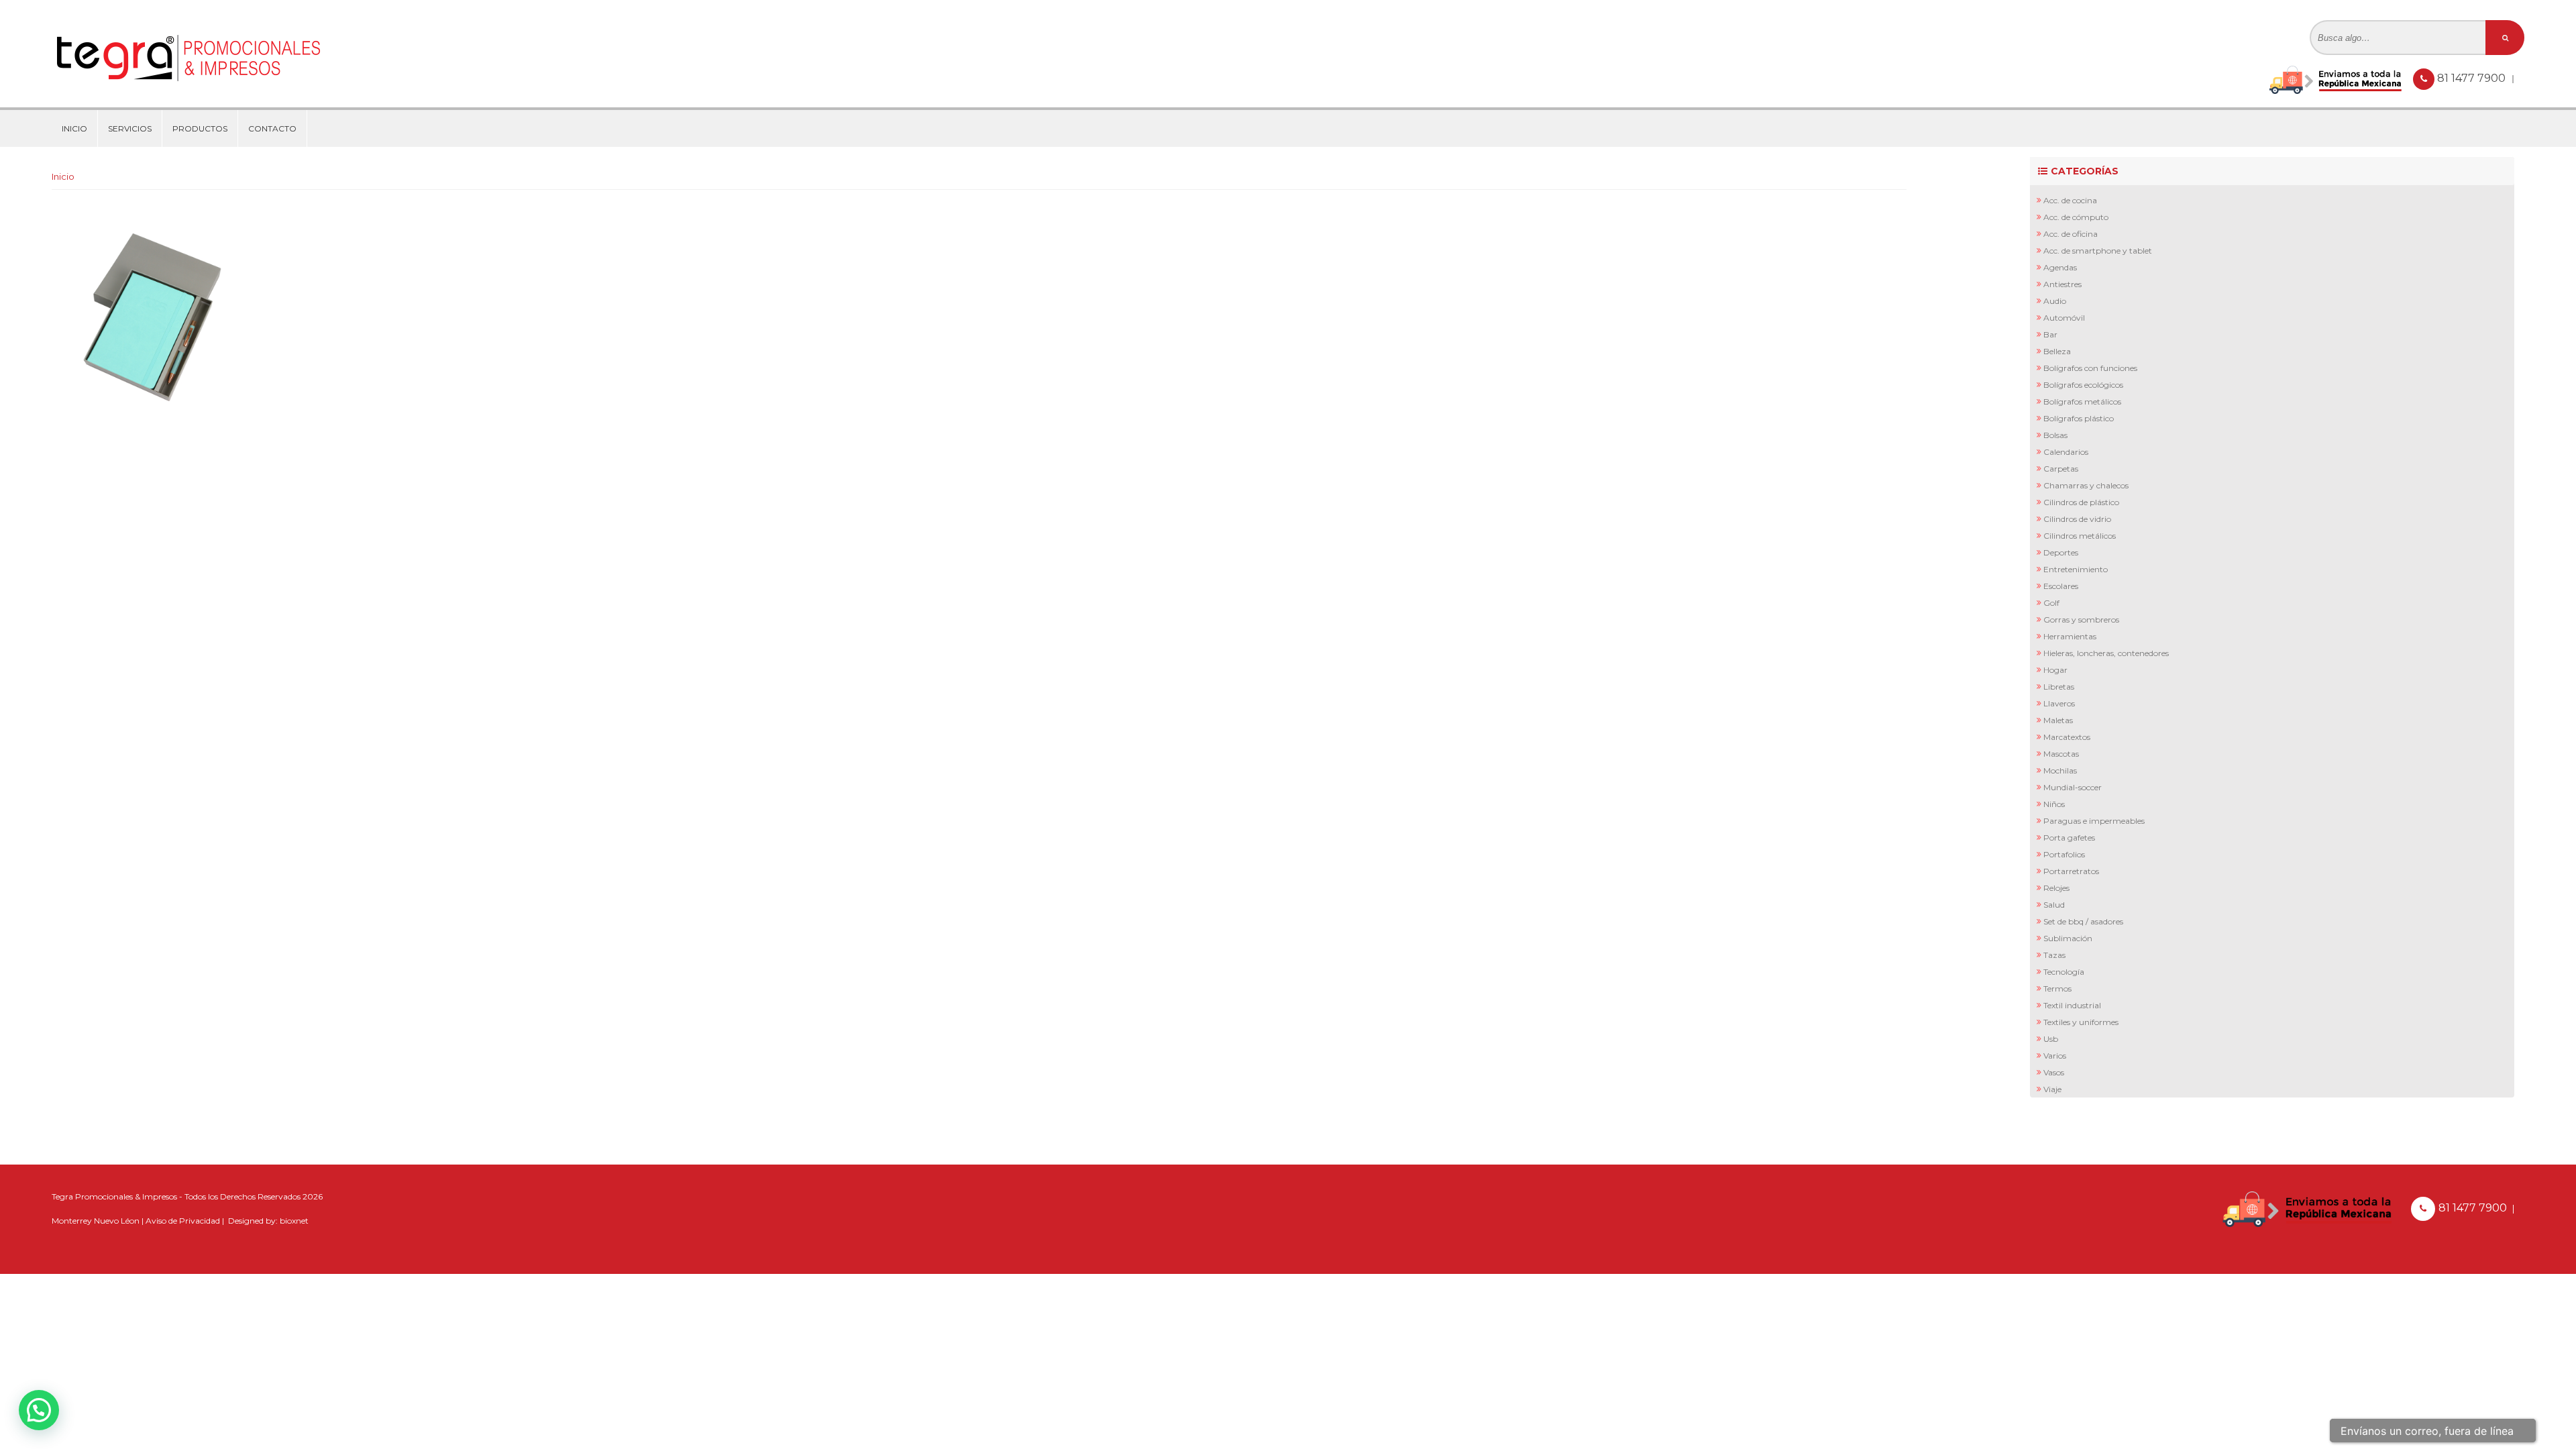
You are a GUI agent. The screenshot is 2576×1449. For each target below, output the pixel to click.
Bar (2050, 334)
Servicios (130, 128)
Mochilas (2060, 770)
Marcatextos (2067, 737)
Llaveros (2059, 703)
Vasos (2054, 1072)
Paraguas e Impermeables (2094, 821)
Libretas (2059, 687)
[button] (39, 1410)
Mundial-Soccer (2073, 787)
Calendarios (2066, 452)
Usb (2051, 1039)
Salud (2054, 905)
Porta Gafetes (2069, 838)
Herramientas (2070, 636)
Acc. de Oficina (2071, 234)
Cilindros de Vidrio (2077, 519)
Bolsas (2055, 435)
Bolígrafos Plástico (2079, 418)
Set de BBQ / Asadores (2083, 921)
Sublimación (2068, 938)
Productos (200, 128)
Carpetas (2061, 469)
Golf (2051, 603)
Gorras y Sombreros (2081, 620)
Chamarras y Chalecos (2086, 485)
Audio (2055, 301)
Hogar (2055, 670)
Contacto (272, 128)
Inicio (74, 128)
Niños (2054, 804)
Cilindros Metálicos (2080, 536)
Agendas (2060, 267)
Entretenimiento (2076, 569)
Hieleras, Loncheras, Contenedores (2106, 653)
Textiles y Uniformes (2081, 1022)
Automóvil (2064, 318)
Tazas (2054, 955)
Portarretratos (2071, 871)
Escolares (2061, 586)
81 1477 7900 (2473, 78)
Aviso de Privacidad (183, 1221)
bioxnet (294, 1221)
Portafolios (2064, 854)
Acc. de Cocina (2070, 200)
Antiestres (2062, 284)
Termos (2057, 988)
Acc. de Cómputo (2076, 217)
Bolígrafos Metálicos (2082, 401)
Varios (2055, 1056)
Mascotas (2061, 754)
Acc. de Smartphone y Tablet (2098, 251)
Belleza (2057, 351)
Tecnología (2064, 972)
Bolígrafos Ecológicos (2083, 385)
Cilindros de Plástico (2081, 502)
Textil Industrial (2072, 1005)
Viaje (2052, 1089)
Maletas (2058, 720)
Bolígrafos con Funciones (2090, 368)
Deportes (2061, 552)
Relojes (2056, 888)
